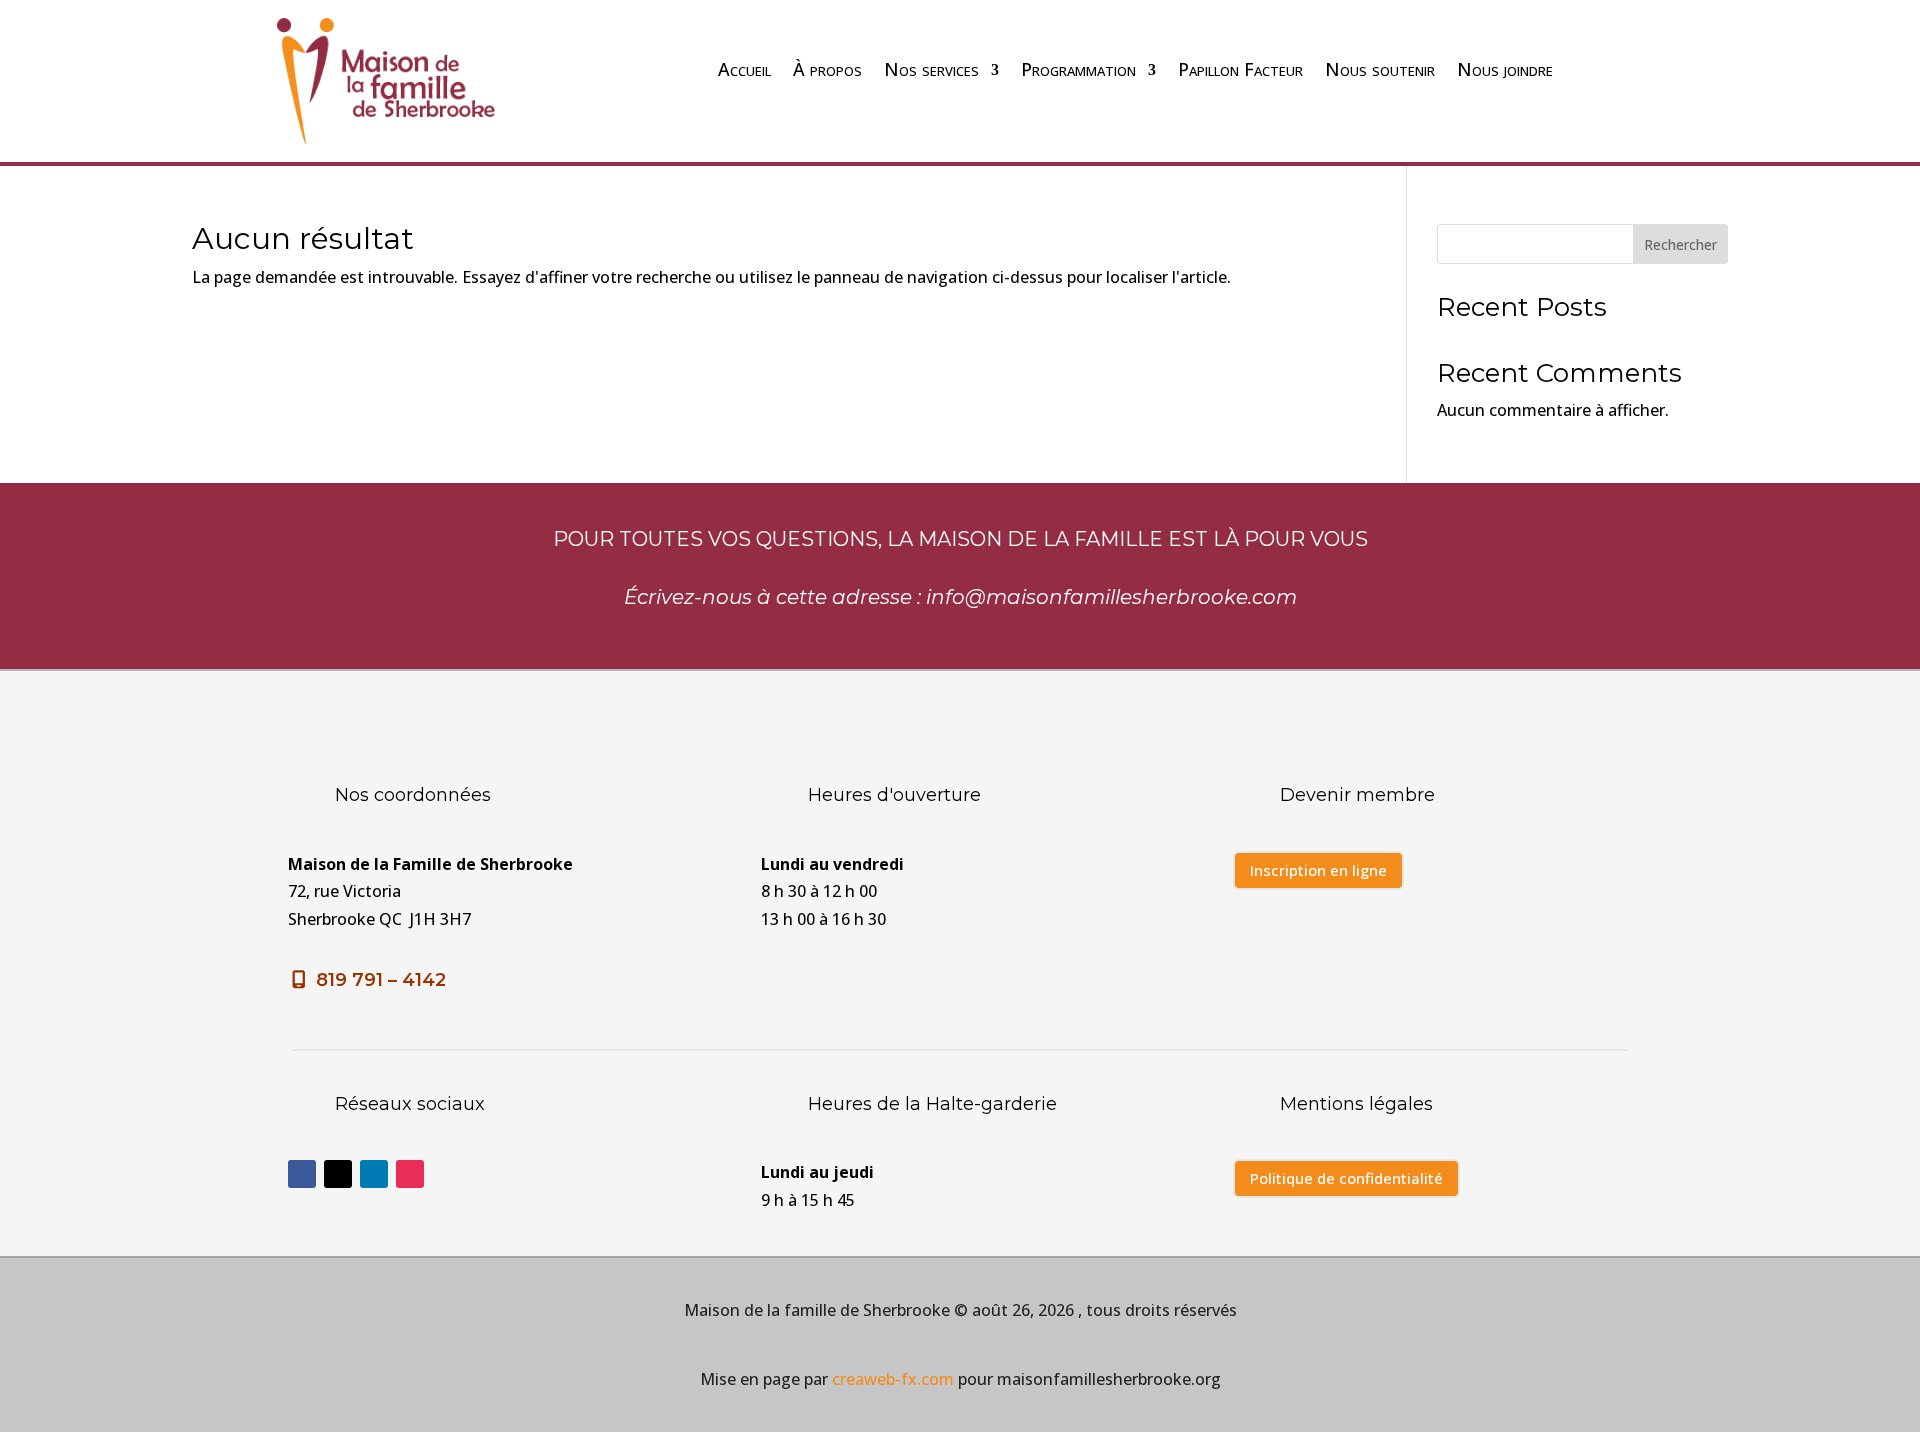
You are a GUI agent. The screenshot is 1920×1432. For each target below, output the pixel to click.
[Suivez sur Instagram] (410, 1174)
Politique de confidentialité (1346, 1178)
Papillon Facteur (1240, 69)
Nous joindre (1505, 69)
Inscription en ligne (1318, 870)
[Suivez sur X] (338, 1174)
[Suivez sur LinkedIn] (374, 1174)
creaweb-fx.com (893, 1379)
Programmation (1078, 69)
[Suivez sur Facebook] (302, 1174)
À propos (827, 69)
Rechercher (1680, 244)
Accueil (744, 69)
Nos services (931, 69)
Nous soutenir (1380, 69)
